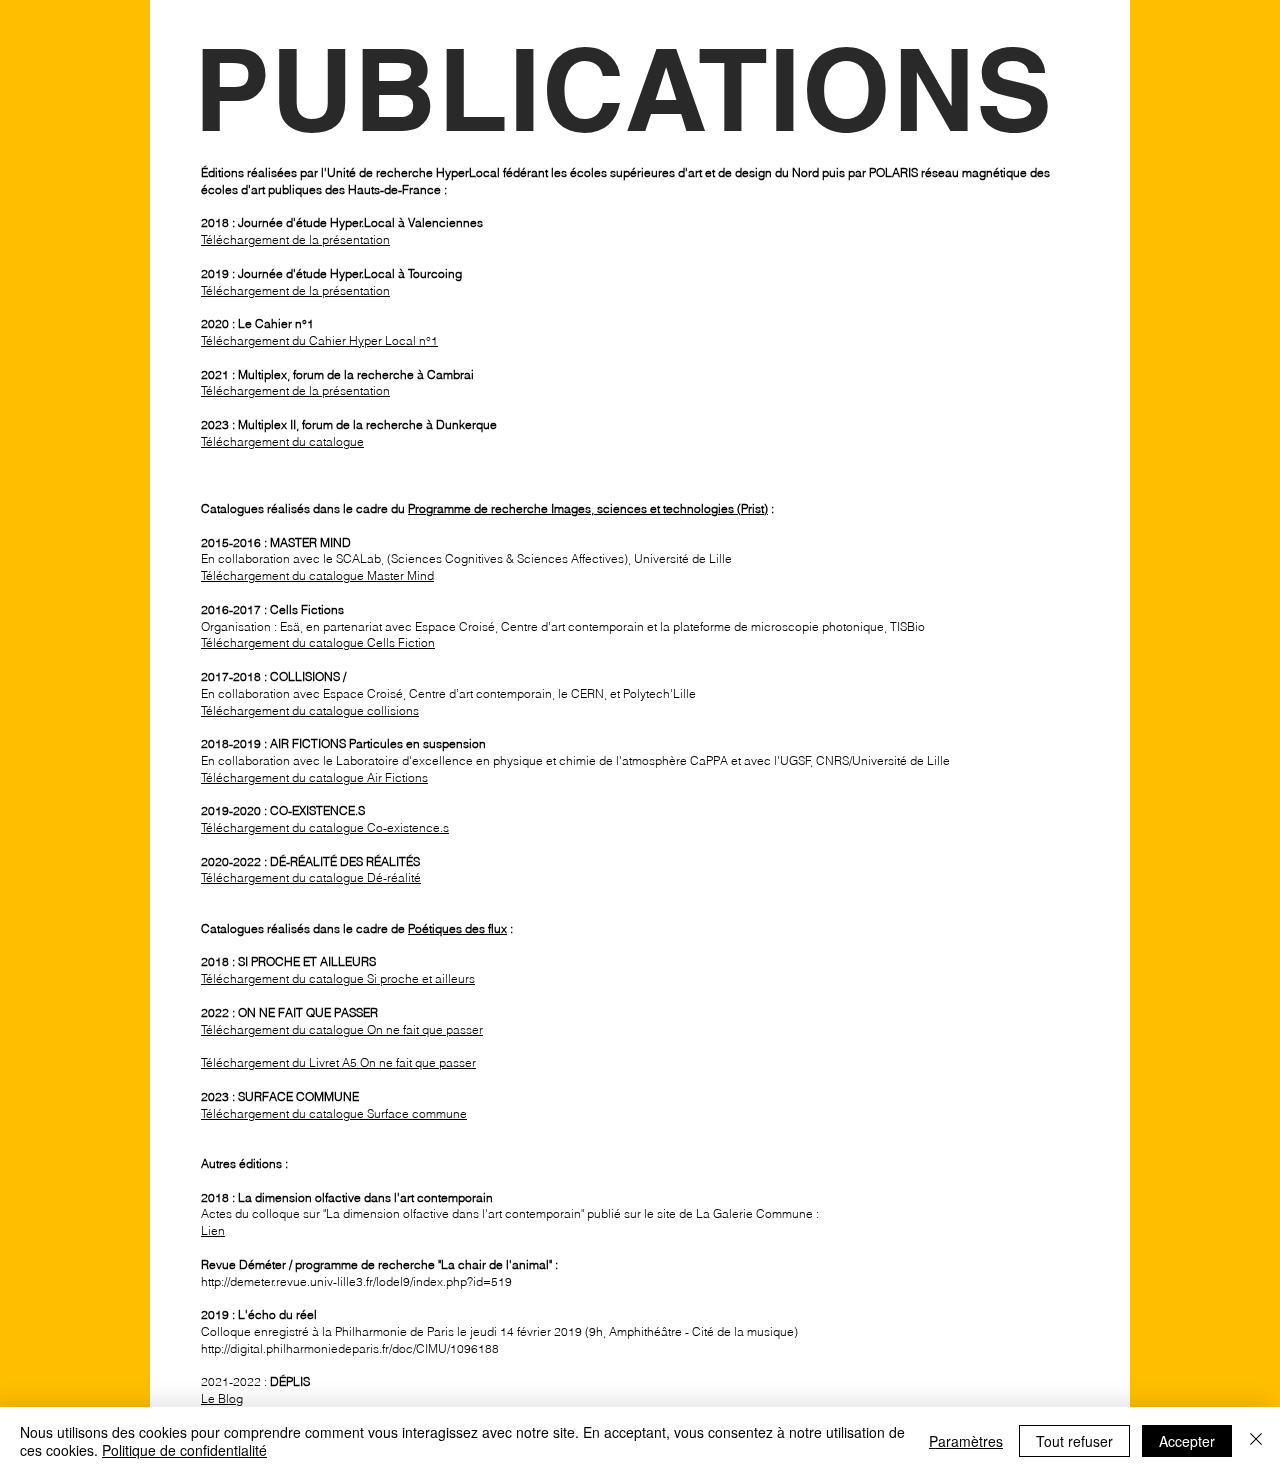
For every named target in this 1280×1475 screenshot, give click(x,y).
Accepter (1187, 1441)
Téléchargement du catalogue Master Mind (317, 575)
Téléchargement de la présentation (295, 239)
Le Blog (222, 1398)
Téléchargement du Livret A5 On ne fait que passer (338, 1062)
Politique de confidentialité (184, 1450)
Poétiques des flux (457, 928)
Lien (213, 1230)
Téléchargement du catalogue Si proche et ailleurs (338, 978)
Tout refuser (1074, 1441)
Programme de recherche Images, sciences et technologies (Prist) (588, 508)
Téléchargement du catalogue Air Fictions (314, 777)
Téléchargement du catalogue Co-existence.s (325, 827)
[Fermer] (1256, 1441)
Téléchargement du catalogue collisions (310, 710)
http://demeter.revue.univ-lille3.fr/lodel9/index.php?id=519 (356, 1281)
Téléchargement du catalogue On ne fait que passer (342, 1029)
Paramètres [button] (966, 1441)
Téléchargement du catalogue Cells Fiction (318, 642)
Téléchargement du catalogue (282, 441)
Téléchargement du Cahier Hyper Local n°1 (319, 340)
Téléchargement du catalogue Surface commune (334, 1113)
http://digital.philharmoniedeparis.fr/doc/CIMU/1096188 (350, 1348)
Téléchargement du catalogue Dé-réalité (311, 877)
